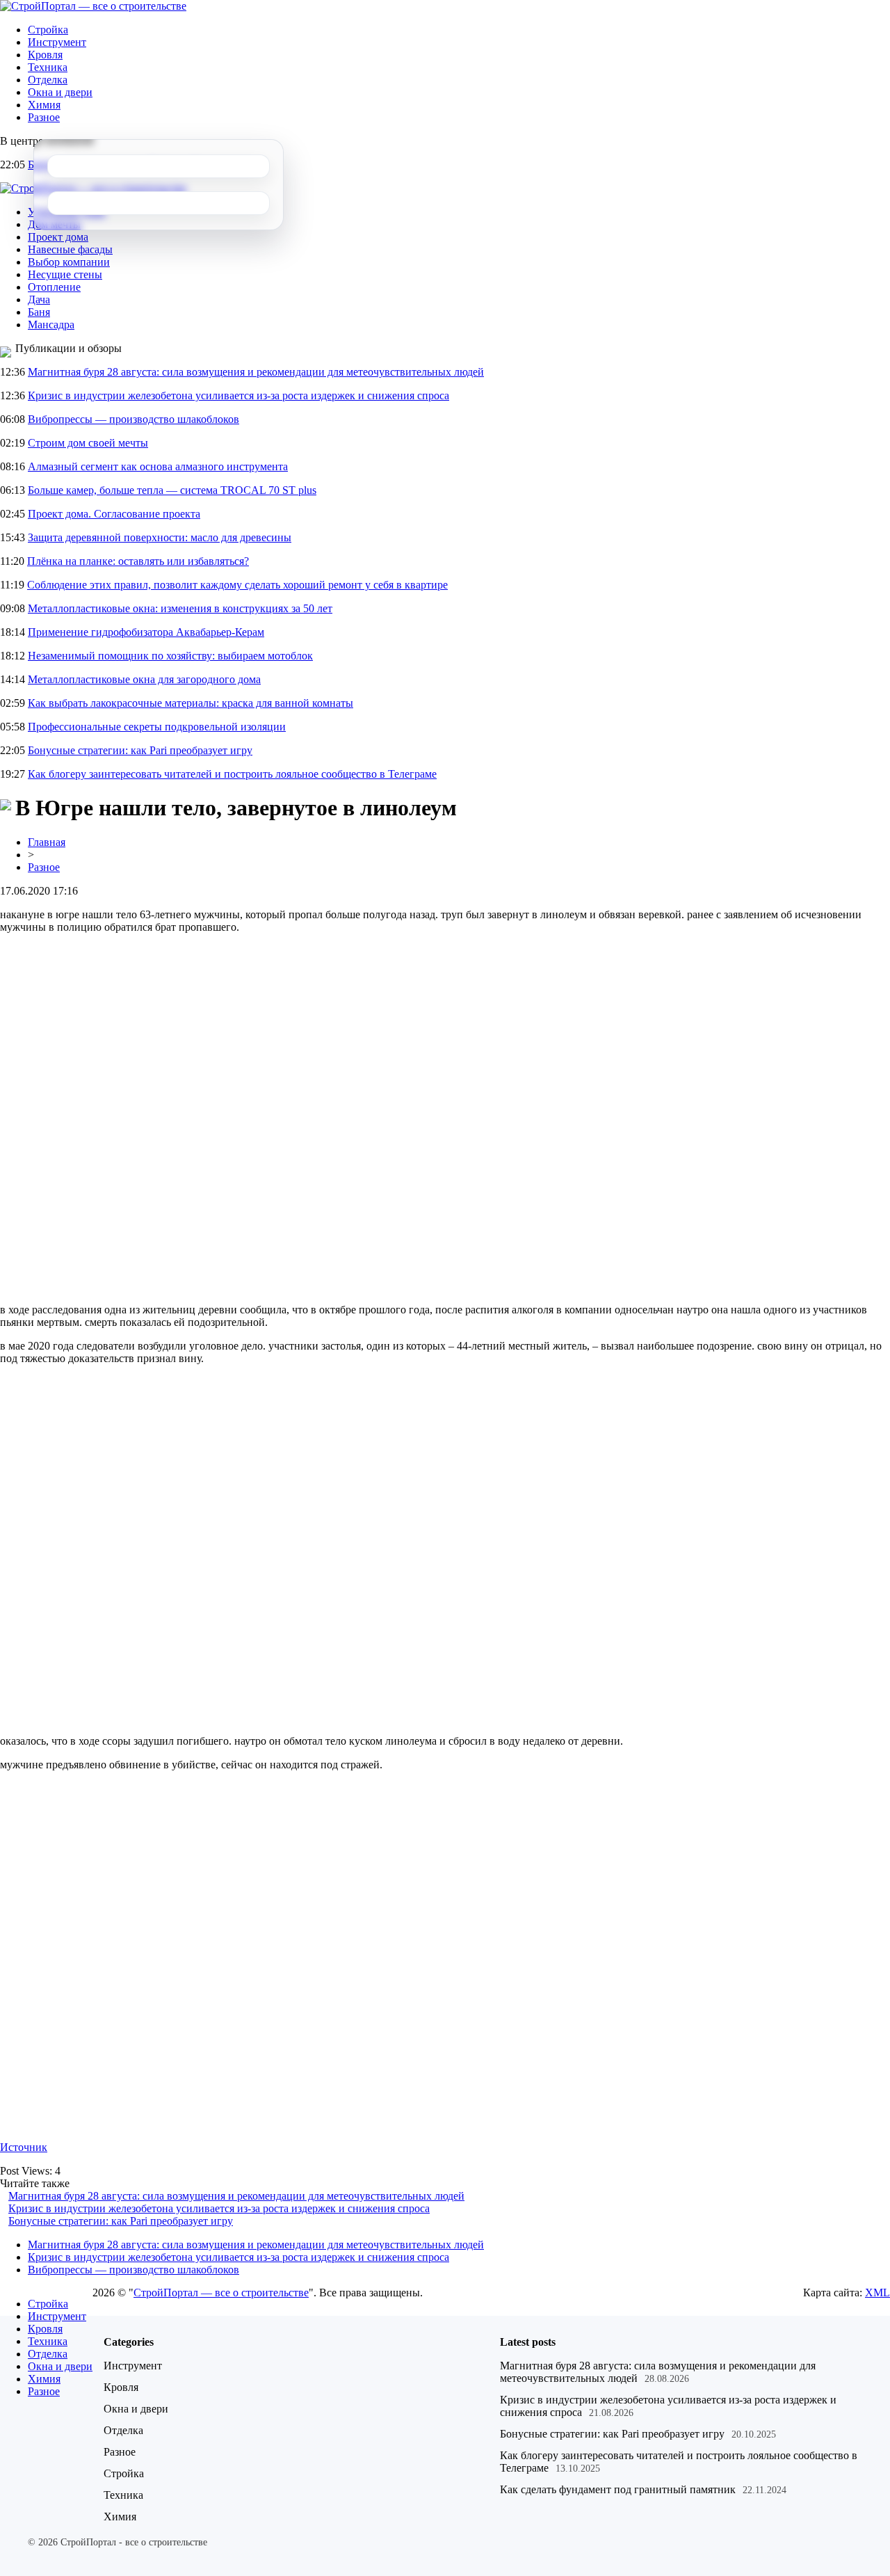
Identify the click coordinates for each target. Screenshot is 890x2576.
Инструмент (57, 42)
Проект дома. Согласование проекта (114, 514)
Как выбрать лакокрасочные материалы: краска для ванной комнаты (191, 703)
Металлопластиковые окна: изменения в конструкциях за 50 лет (180, 608)
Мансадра (51, 325)
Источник (24, 2147)
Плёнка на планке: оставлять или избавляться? (138, 561)
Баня (39, 312)
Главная (47, 842)
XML (877, 2293)
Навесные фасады (70, 249)
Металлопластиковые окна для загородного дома (144, 679)
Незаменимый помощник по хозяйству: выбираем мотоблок (170, 656)
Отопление (54, 287)
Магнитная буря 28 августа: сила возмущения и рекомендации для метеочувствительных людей (256, 372)
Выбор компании (69, 262)
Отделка (48, 80)
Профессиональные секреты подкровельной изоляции (157, 727)
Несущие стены (65, 274)
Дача (39, 299)
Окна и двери (60, 92)
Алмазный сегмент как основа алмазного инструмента (158, 466)
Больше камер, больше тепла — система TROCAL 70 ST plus (172, 490)
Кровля (45, 55)
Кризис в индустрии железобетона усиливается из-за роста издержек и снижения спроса (238, 395)
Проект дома (58, 237)
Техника (48, 67)
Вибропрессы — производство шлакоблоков (133, 419)
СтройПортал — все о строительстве (221, 2293)
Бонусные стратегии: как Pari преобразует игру (140, 750)
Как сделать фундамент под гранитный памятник (618, 2489)
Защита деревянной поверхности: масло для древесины (160, 537)
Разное (44, 117)
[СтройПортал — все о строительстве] (93, 6)
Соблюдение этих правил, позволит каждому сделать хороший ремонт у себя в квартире (237, 585)
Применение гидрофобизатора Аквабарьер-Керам (146, 632)
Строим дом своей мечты (88, 443)
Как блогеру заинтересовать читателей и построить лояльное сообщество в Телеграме (232, 774)
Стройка (48, 30)
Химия (44, 105)
